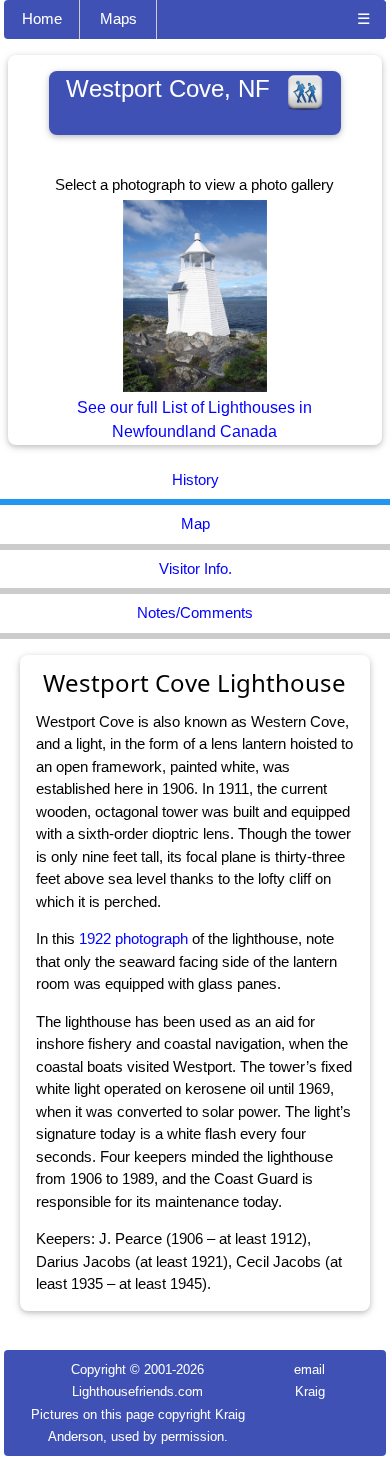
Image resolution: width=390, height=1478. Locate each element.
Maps (118, 18)
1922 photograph (133, 938)
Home (42, 18)
